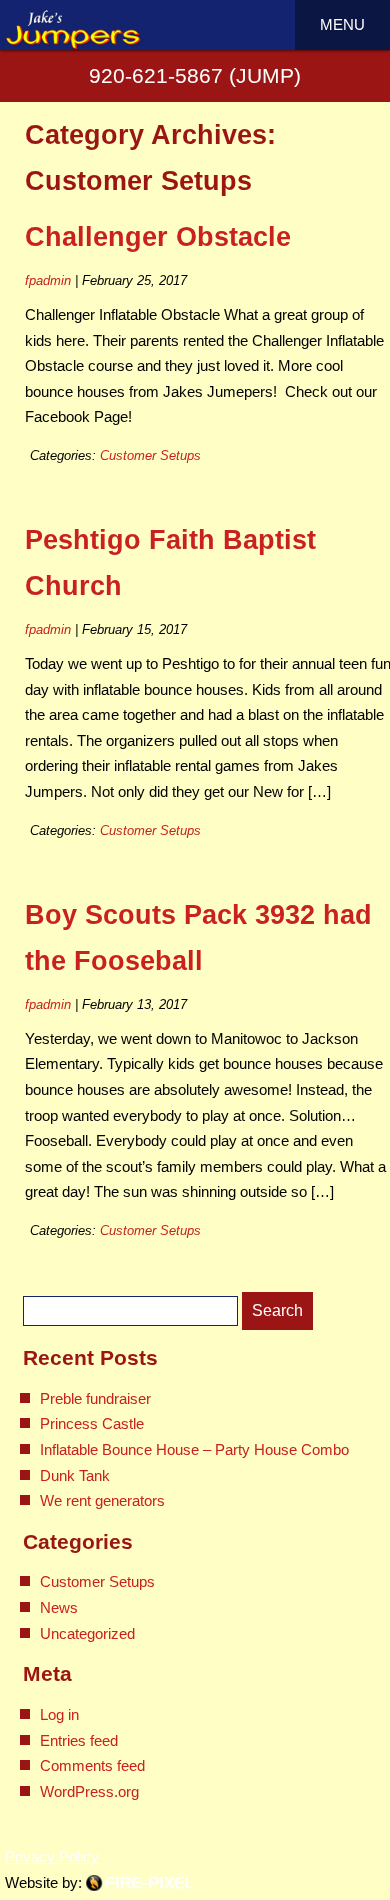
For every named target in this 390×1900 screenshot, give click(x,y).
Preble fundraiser (95, 1398)
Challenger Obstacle (158, 236)
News (59, 1607)
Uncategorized (87, 1633)
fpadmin (48, 280)
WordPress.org (89, 1791)
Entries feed (79, 1740)
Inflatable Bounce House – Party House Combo (194, 1449)
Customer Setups (150, 455)
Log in (59, 1714)
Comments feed (92, 1765)
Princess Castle (92, 1423)
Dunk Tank (75, 1475)
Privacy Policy (52, 1856)
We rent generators (102, 1500)
